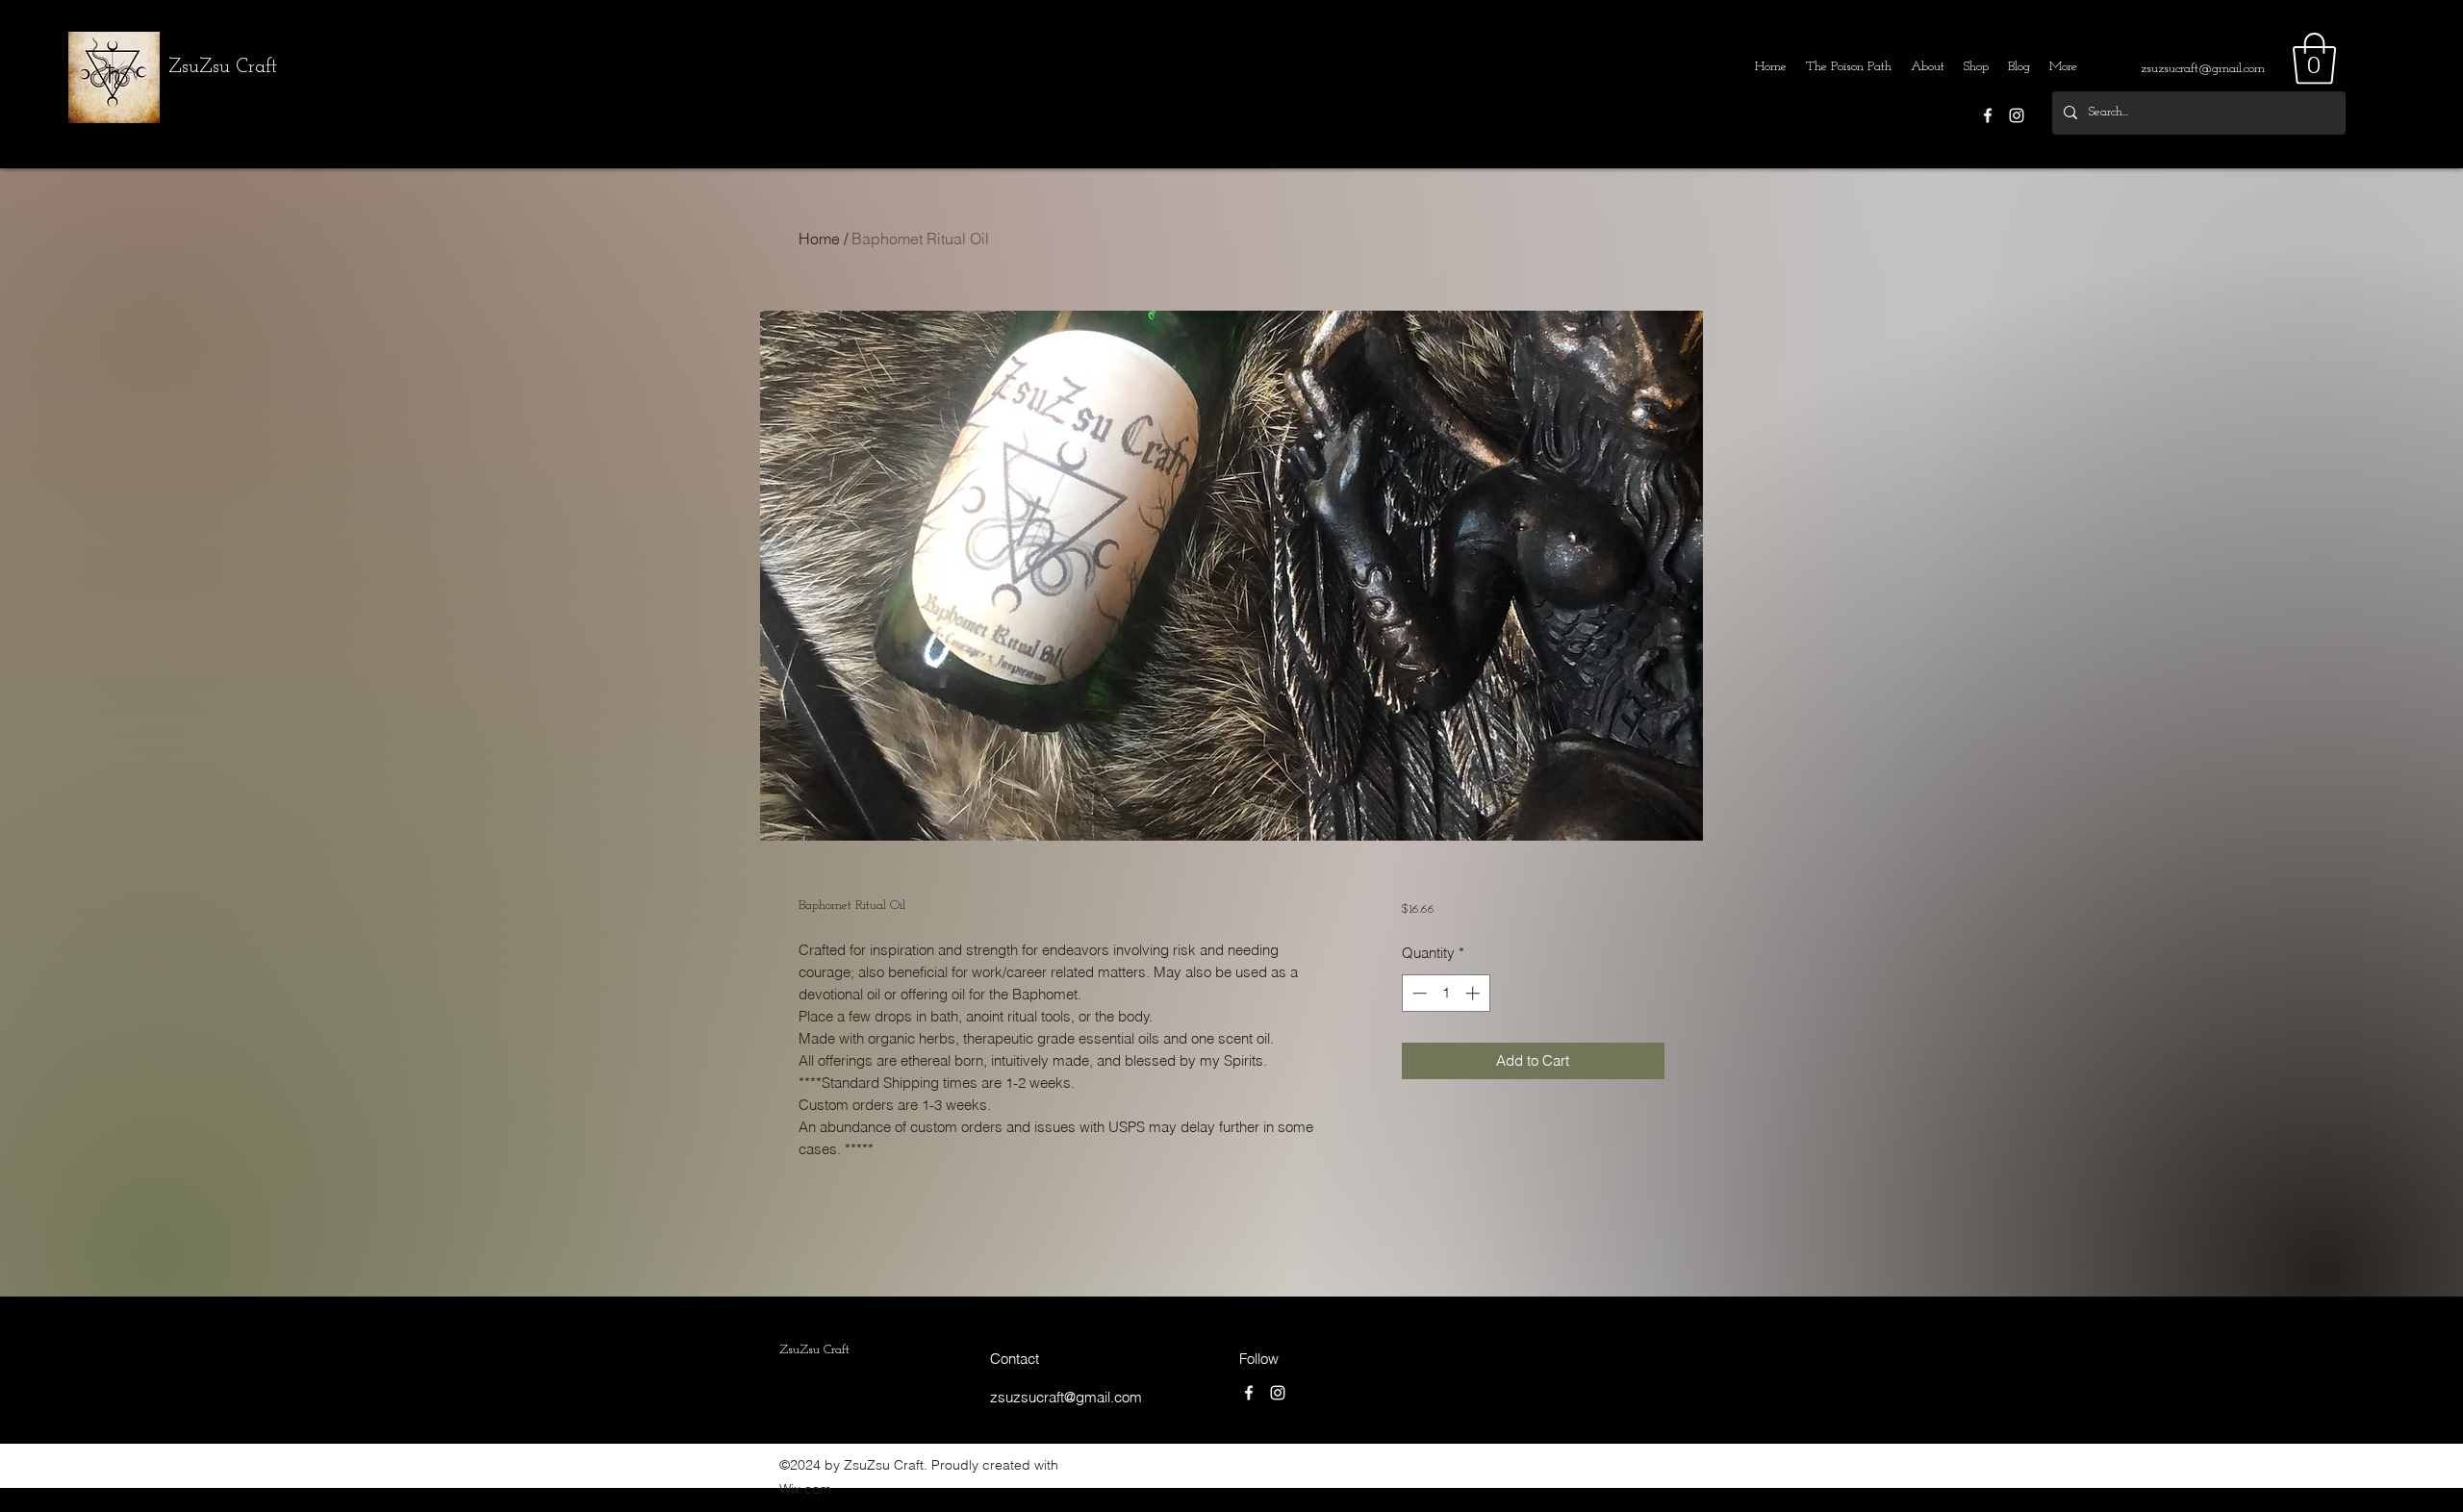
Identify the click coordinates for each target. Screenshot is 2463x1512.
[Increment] (1474, 993)
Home (819, 239)
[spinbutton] (1446, 993)
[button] (2314, 59)
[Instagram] (2017, 115)
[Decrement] (1418, 993)
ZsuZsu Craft (223, 67)
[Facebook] (1988, 115)
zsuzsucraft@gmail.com (2203, 69)
